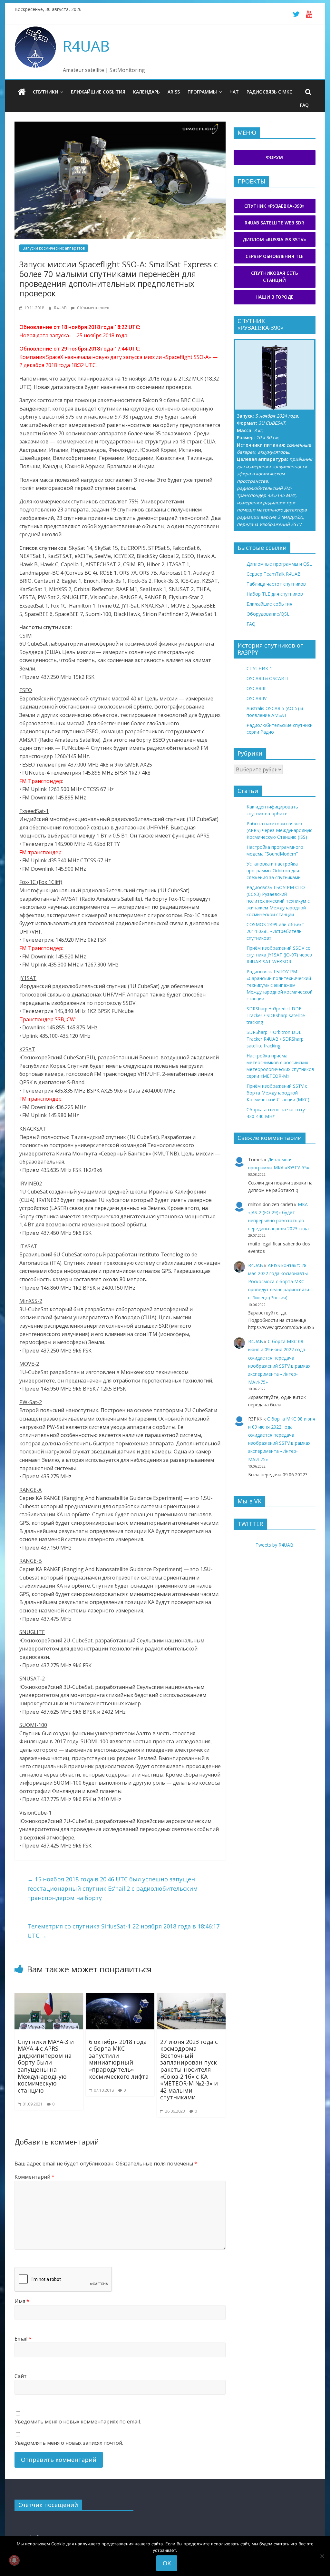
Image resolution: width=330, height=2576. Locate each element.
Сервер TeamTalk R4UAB (274, 574)
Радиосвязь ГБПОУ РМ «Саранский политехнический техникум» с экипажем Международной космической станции (280, 985)
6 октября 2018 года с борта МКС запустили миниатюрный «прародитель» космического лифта (119, 2059)
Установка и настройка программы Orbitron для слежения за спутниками (274, 871)
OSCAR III (257, 688)
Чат (234, 92)
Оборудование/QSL (268, 614)
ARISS (174, 92)
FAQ (304, 105)
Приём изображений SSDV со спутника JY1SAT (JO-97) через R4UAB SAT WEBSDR (279, 955)
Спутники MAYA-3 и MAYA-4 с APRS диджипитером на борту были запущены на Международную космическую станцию (46, 2066)
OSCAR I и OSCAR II (267, 678)
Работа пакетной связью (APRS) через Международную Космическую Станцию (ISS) (280, 830)
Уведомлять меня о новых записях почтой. (69, 2443)
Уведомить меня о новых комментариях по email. (78, 2422)
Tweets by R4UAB (274, 1545)
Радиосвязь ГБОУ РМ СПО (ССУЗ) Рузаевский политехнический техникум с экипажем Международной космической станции (278, 901)
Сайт (21, 2376)
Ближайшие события (98, 92)
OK (167, 2563)
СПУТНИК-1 (259, 668)
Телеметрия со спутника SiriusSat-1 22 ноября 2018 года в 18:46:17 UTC (123, 1931)
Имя (22, 2301)
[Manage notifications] (14, 2560)
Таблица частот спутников (276, 584)
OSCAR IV (257, 698)
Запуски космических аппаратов (54, 248)
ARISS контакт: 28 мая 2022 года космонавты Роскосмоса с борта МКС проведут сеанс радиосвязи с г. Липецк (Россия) (280, 1282)
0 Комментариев (92, 308)
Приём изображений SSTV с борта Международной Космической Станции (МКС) (278, 1093)
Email (23, 2339)
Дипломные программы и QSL (279, 564)
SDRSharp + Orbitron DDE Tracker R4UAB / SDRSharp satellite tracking (275, 1039)
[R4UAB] (22, 92)
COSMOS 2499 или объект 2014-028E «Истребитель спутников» (275, 931)
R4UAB (86, 46)
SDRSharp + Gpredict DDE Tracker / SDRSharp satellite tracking (276, 1015)
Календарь (146, 92)
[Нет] (322, 2556)
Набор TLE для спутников (275, 594)
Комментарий (34, 2177)
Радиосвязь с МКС (269, 92)
